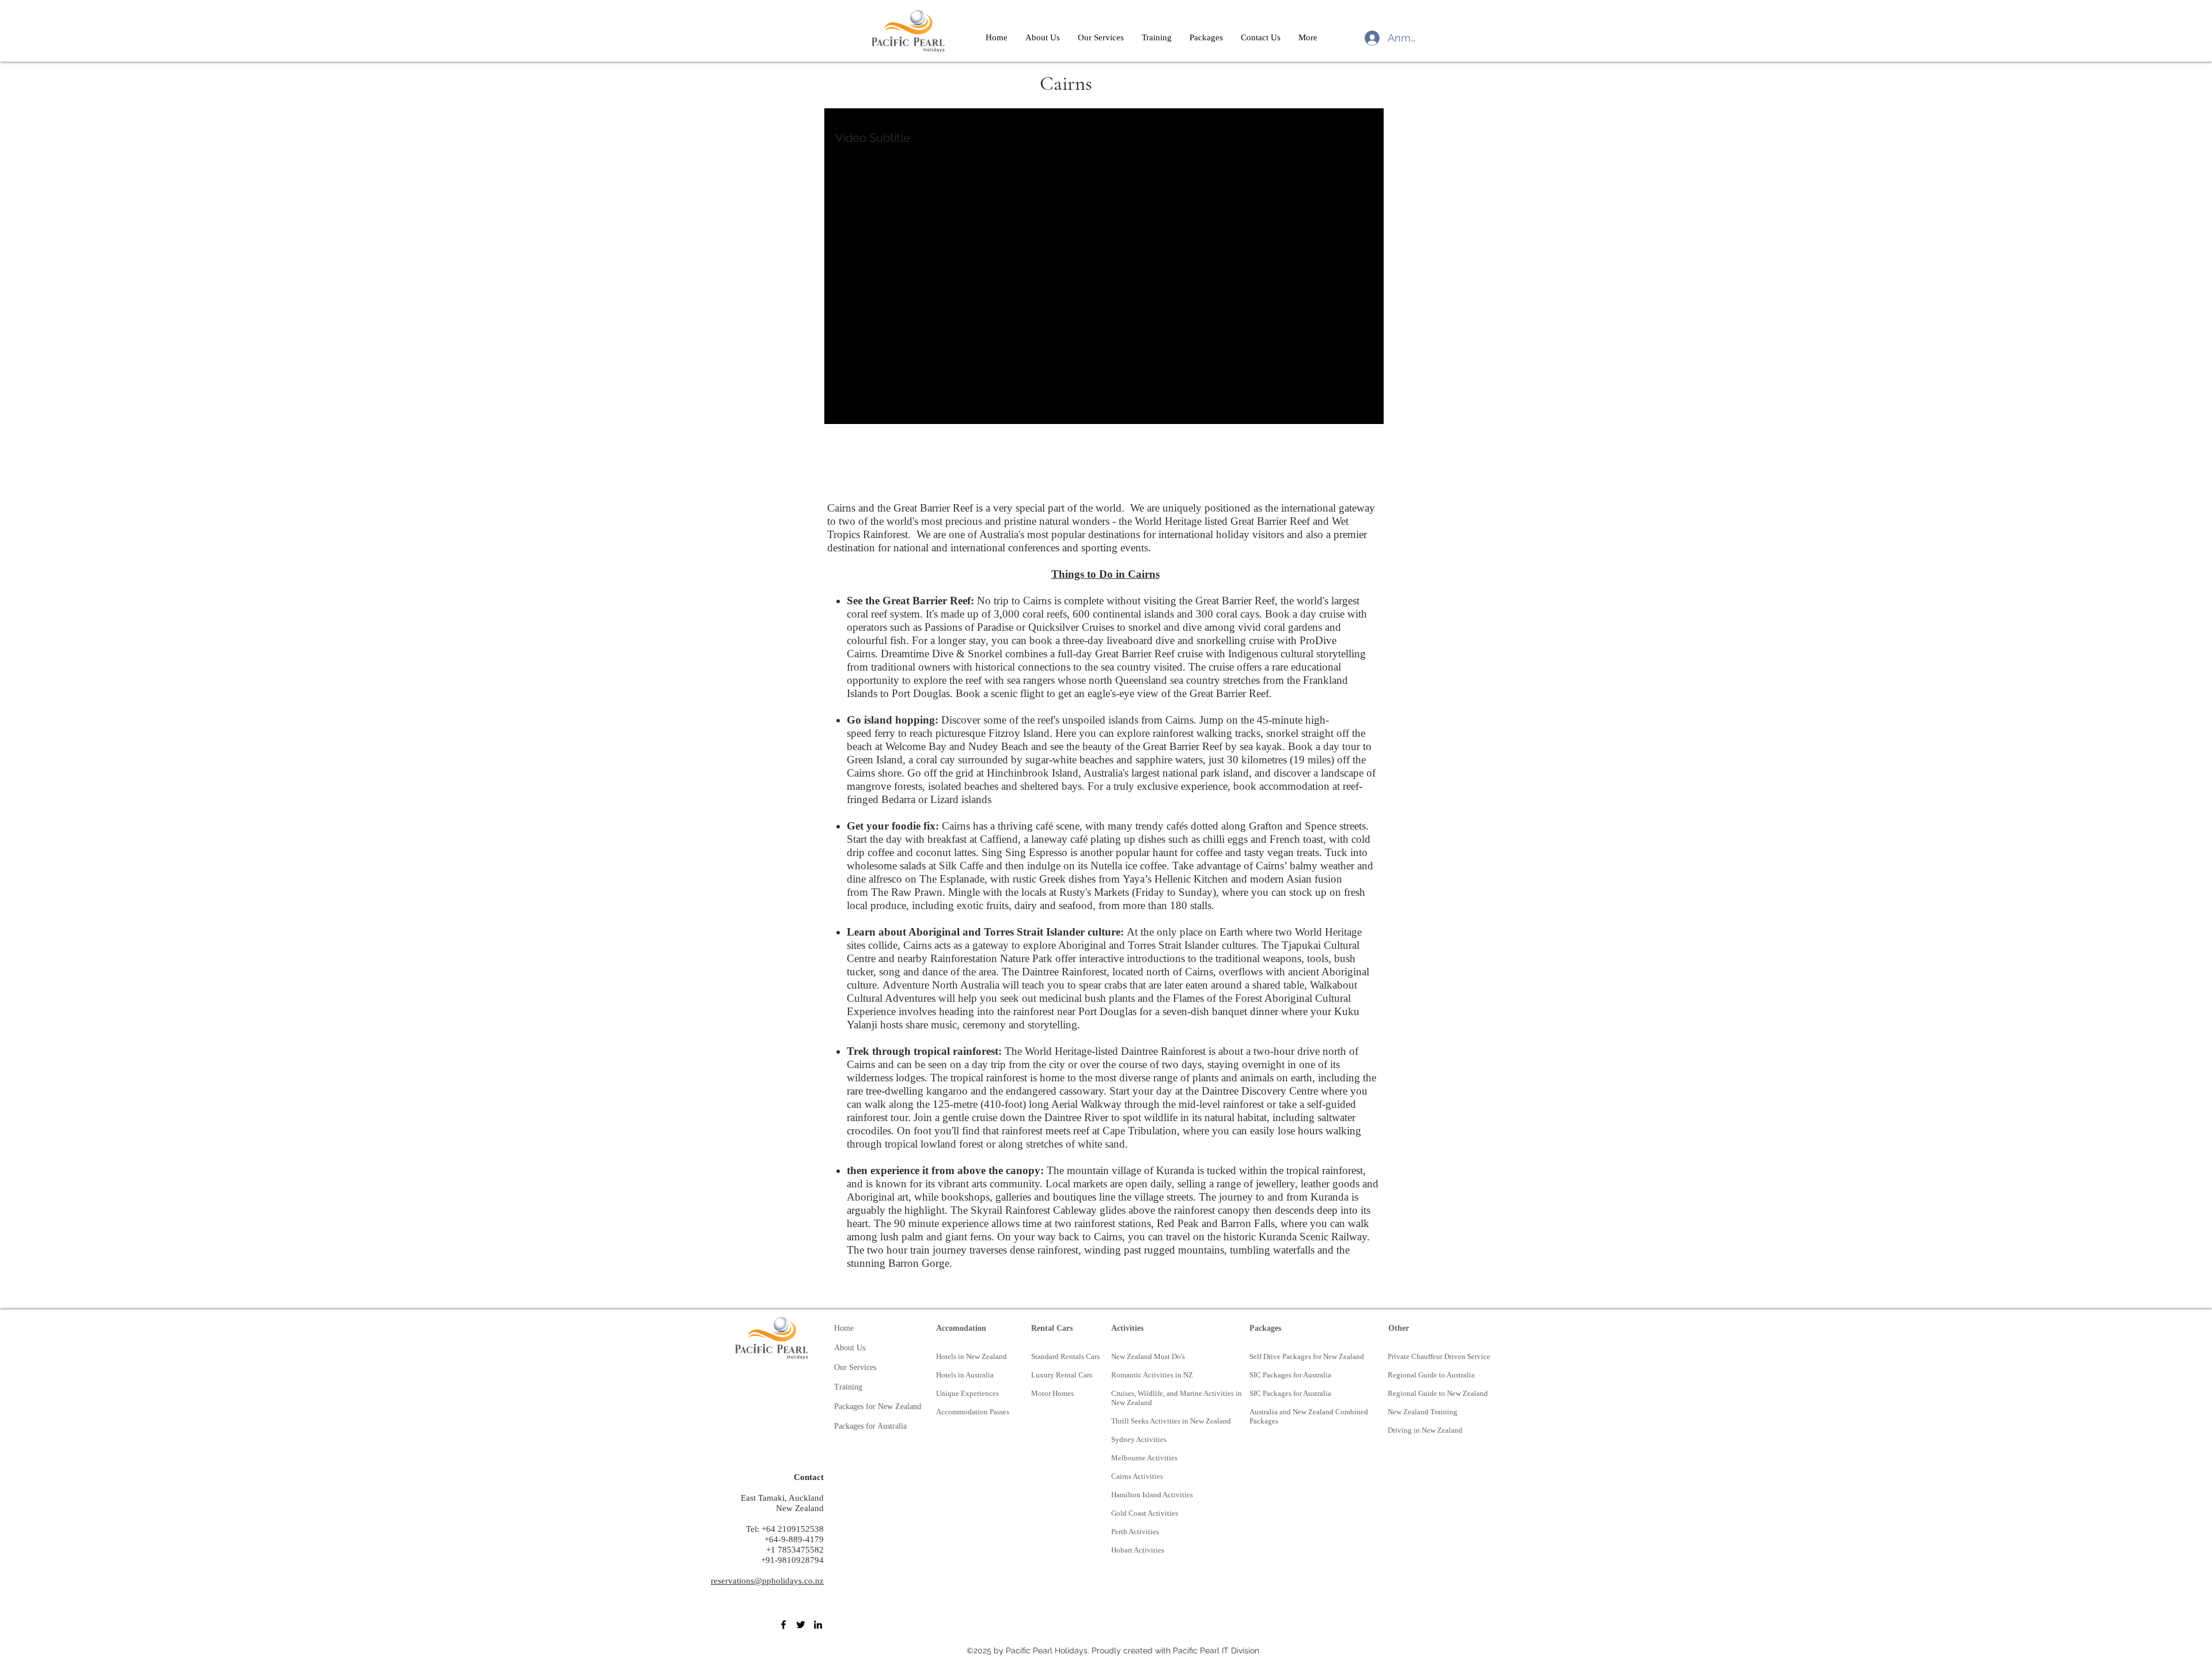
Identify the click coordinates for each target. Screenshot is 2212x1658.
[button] (1156, 37)
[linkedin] (818, 1625)
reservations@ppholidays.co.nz (767, 1581)
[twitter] (801, 1625)
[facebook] (783, 1625)
